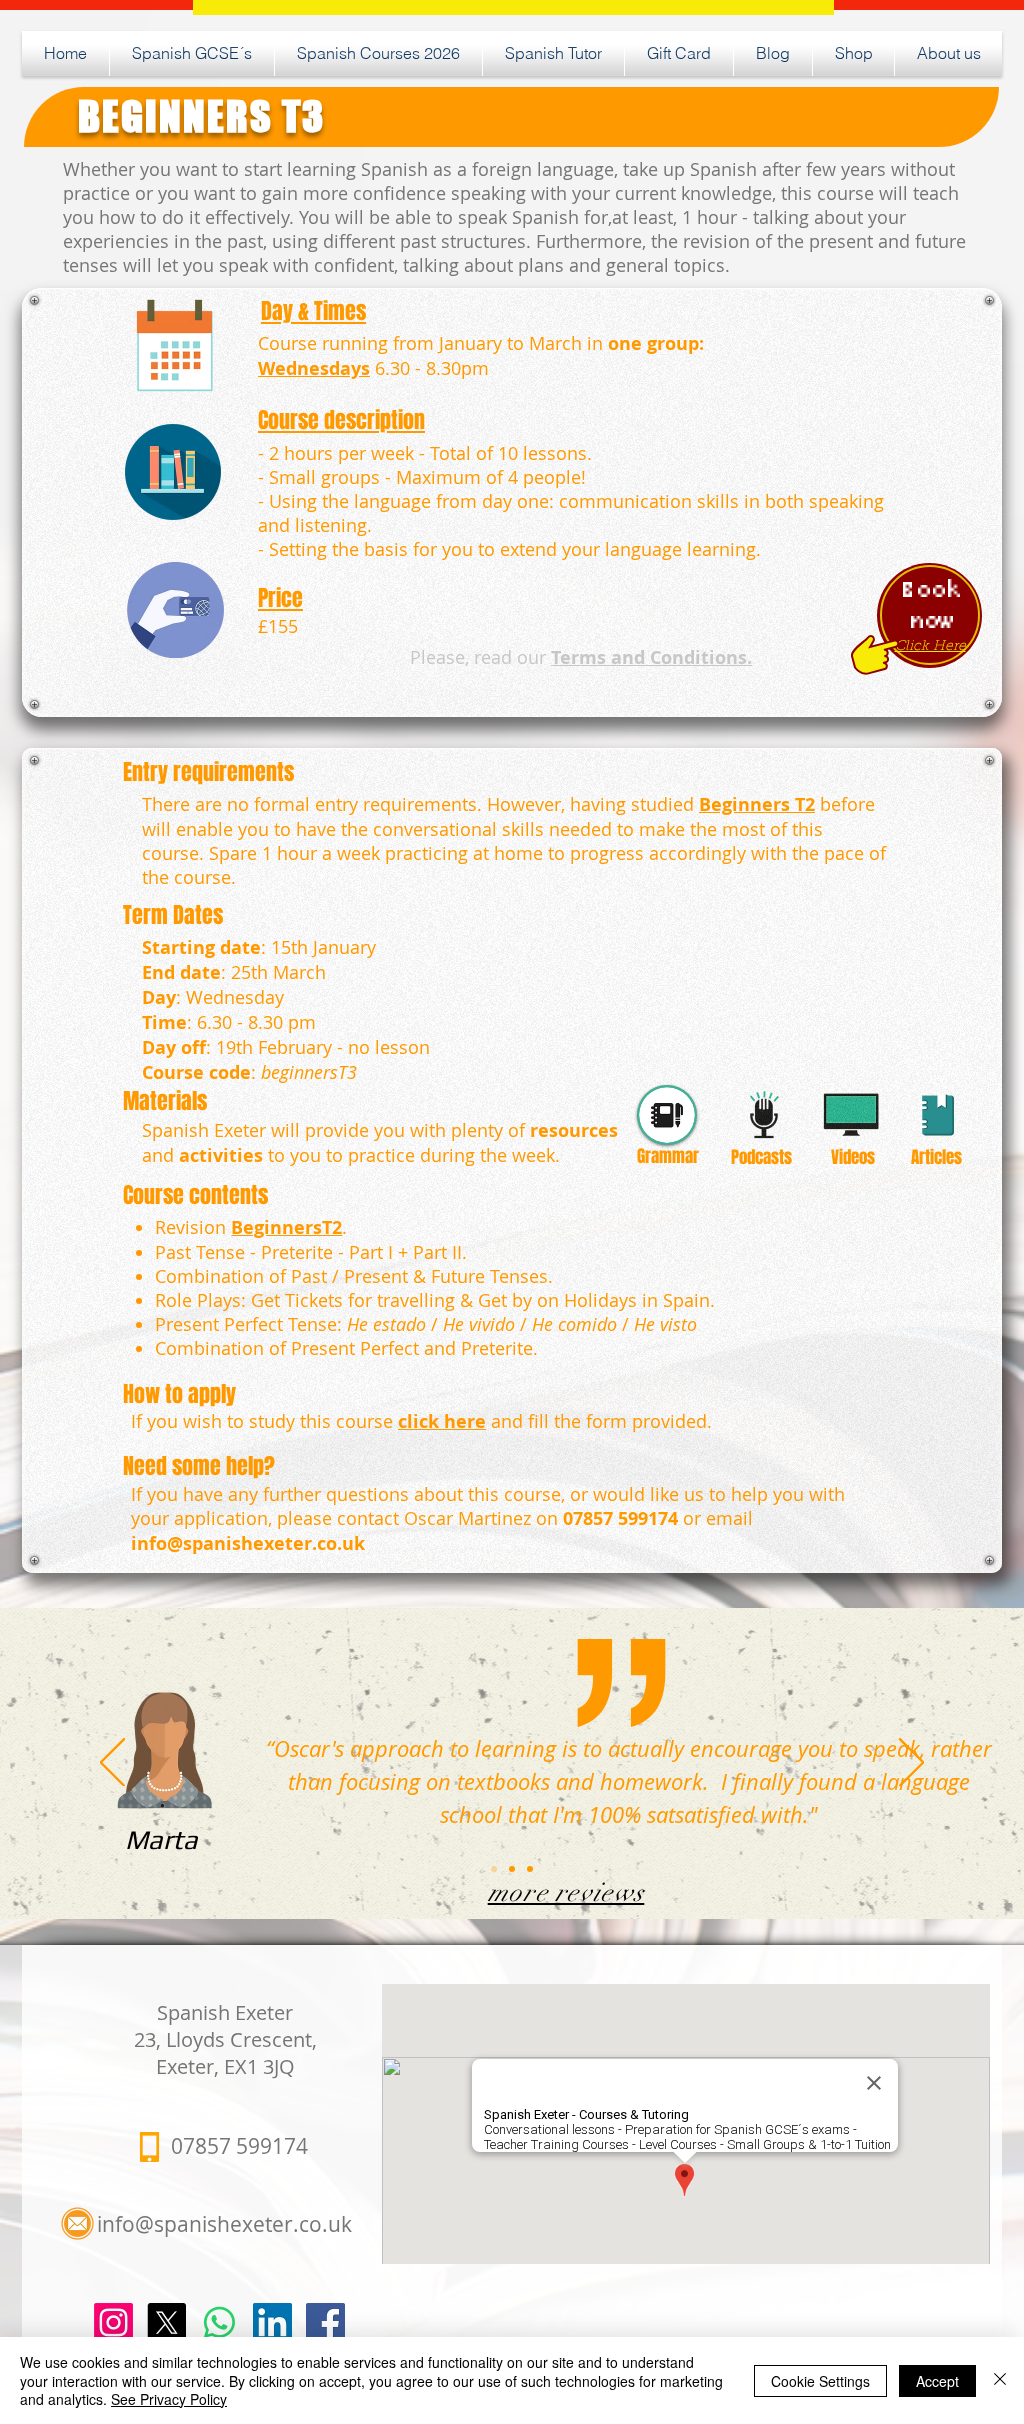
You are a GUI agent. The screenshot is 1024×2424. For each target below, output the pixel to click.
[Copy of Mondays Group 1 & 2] (512, 1869)
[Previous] (112, 1764)
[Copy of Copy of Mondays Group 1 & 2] (530, 1869)
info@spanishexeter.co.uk (248, 1543)
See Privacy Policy (169, 2399)
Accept (937, 2381)
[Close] (1000, 2380)
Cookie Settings (820, 2381)
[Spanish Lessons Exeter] (325, 2322)
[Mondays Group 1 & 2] (494, 1869)
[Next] (911, 1764)
